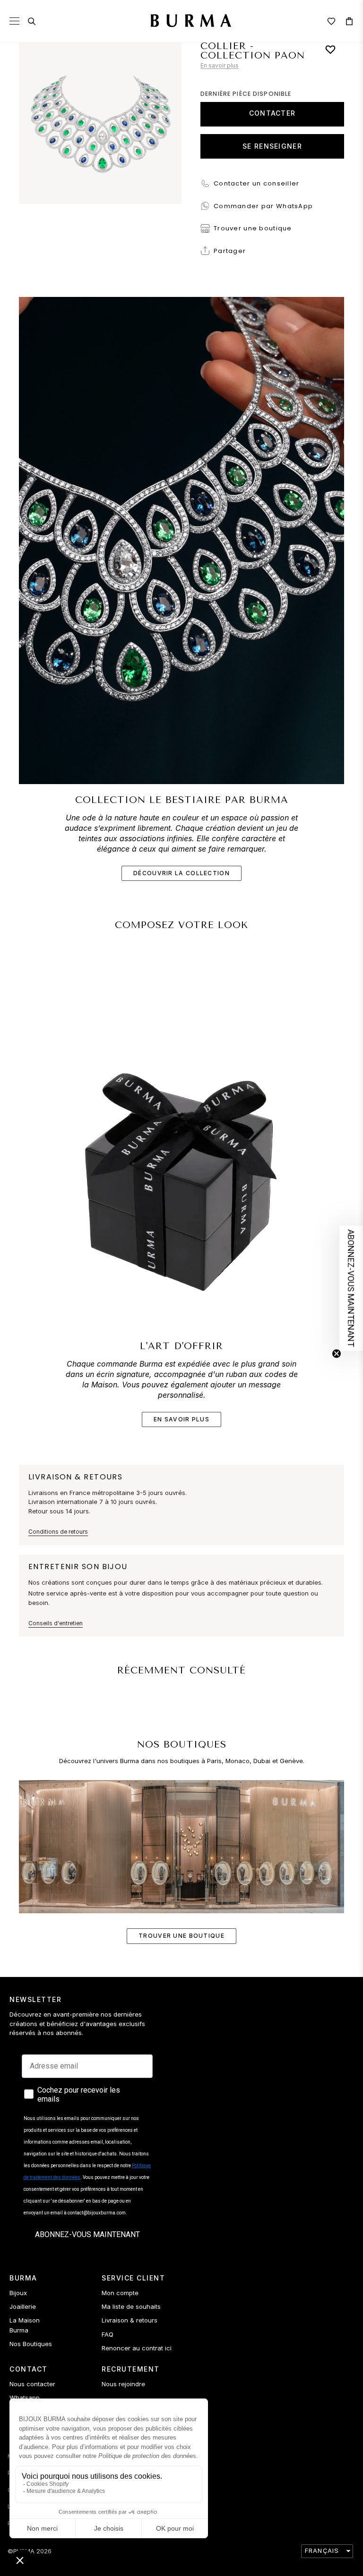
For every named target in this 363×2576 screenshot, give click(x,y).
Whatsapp (25, 2398)
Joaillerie (23, 2306)
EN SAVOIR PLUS (181, 1419)
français (322, 2551)
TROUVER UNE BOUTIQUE (181, 1936)
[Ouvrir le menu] (14, 21)
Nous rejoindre (123, 2384)
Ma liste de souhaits (131, 2306)
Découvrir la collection (181, 873)
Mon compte (120, 2293)
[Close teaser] (337, 1353)
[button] (351, 1288)
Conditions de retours (58, 1532)
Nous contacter (32, 2384)
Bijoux (18, 2293)
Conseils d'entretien (56, 1623)
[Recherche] (32, 21)
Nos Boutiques (31, 2344)
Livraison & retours (130, 2320)
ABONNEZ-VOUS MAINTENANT (87, 2234)
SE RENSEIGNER (272, 146)
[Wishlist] (331, 21)
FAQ (108, 2334)
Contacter (272, 113)
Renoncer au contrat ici (137, 2348)
